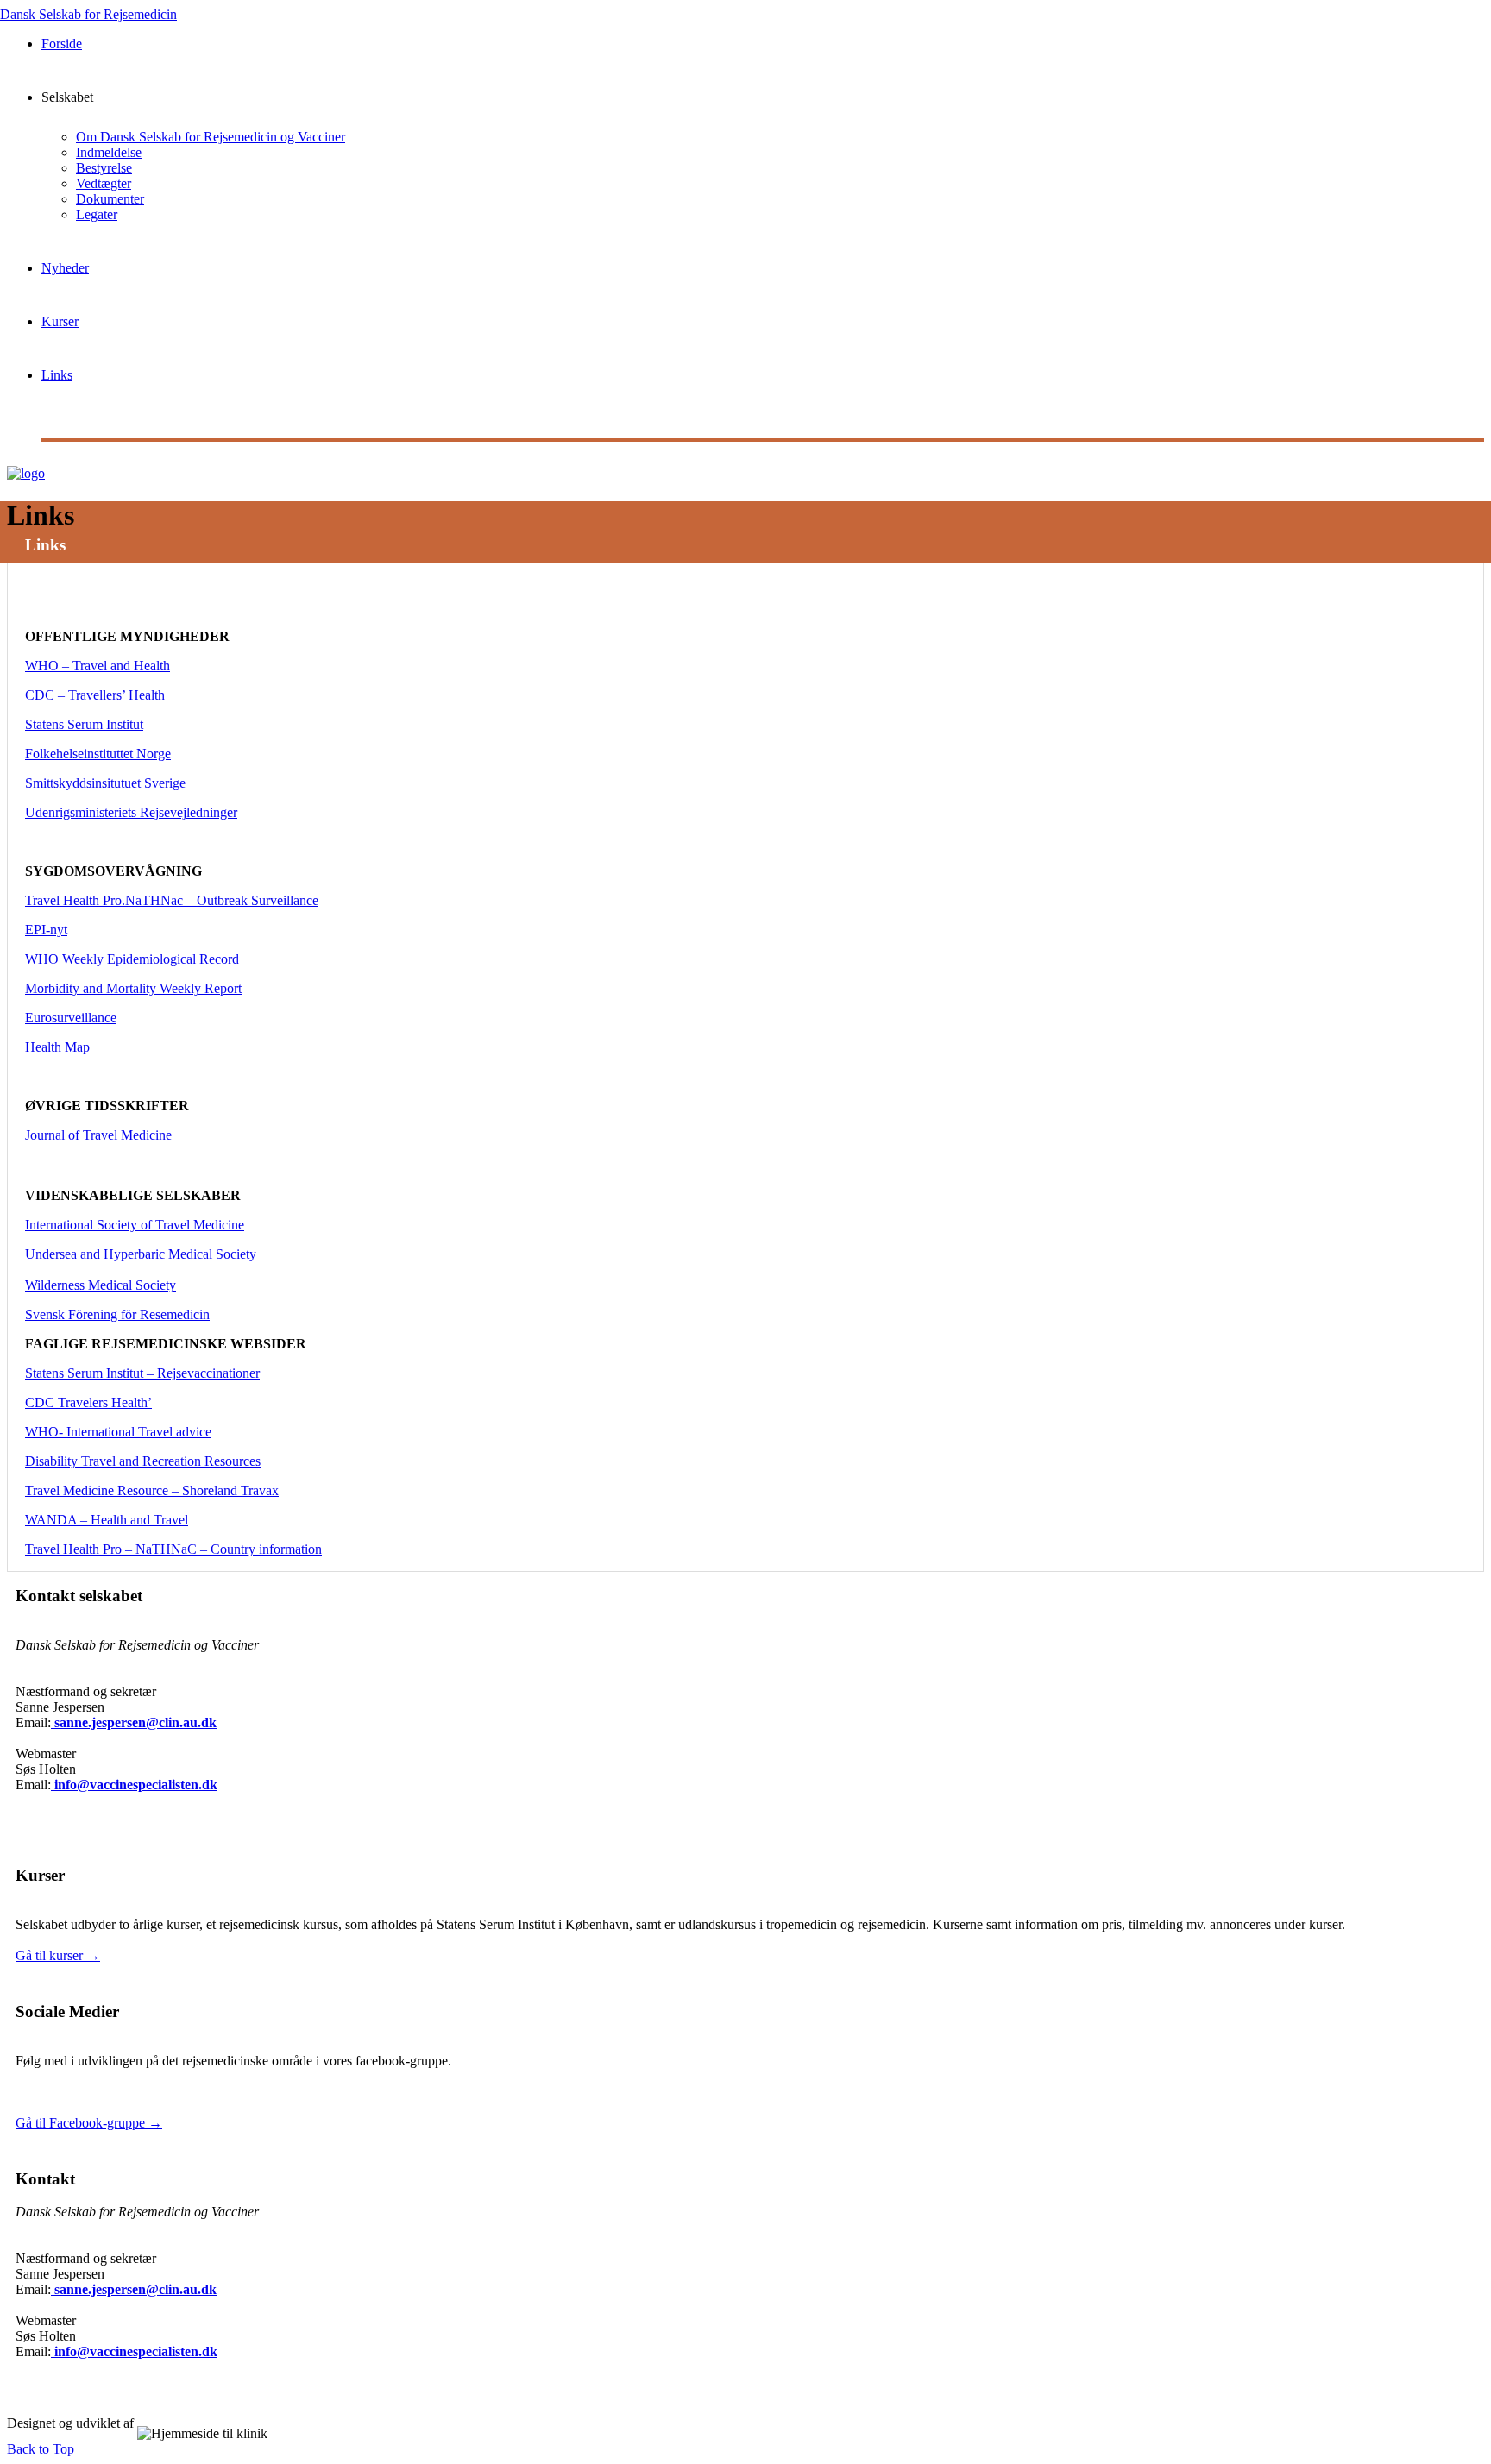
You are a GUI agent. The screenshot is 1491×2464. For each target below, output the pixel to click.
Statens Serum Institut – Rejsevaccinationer (142, 1373)
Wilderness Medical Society (101, 1285)
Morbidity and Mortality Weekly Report (133, 988)
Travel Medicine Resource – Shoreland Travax (152, 1490)
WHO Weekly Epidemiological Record (132, 959)
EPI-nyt (46, 930)
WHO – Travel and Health (98, 666)
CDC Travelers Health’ (88, 1402)
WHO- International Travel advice (118, 1432)
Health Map (57, 1047)
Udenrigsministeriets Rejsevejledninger (131, 812)
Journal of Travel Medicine (98, 1135)
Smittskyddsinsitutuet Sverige (105, 783)
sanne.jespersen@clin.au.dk (134, 1722)
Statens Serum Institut (84, 724)
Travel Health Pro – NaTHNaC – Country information (173, 1549)
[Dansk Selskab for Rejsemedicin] (26, 463)
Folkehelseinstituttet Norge (98, 754)
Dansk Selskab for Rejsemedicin (88, 14)
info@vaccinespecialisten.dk (134, 1785)
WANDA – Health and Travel (107, 1520)
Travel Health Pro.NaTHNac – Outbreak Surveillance (172, 900)
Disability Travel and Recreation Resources (143, 1461)
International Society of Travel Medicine (135, 1225)
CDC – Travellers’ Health (95, 695)
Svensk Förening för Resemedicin (117, 1314)
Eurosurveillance (71, 1018)
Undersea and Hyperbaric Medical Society (141, 1254)
